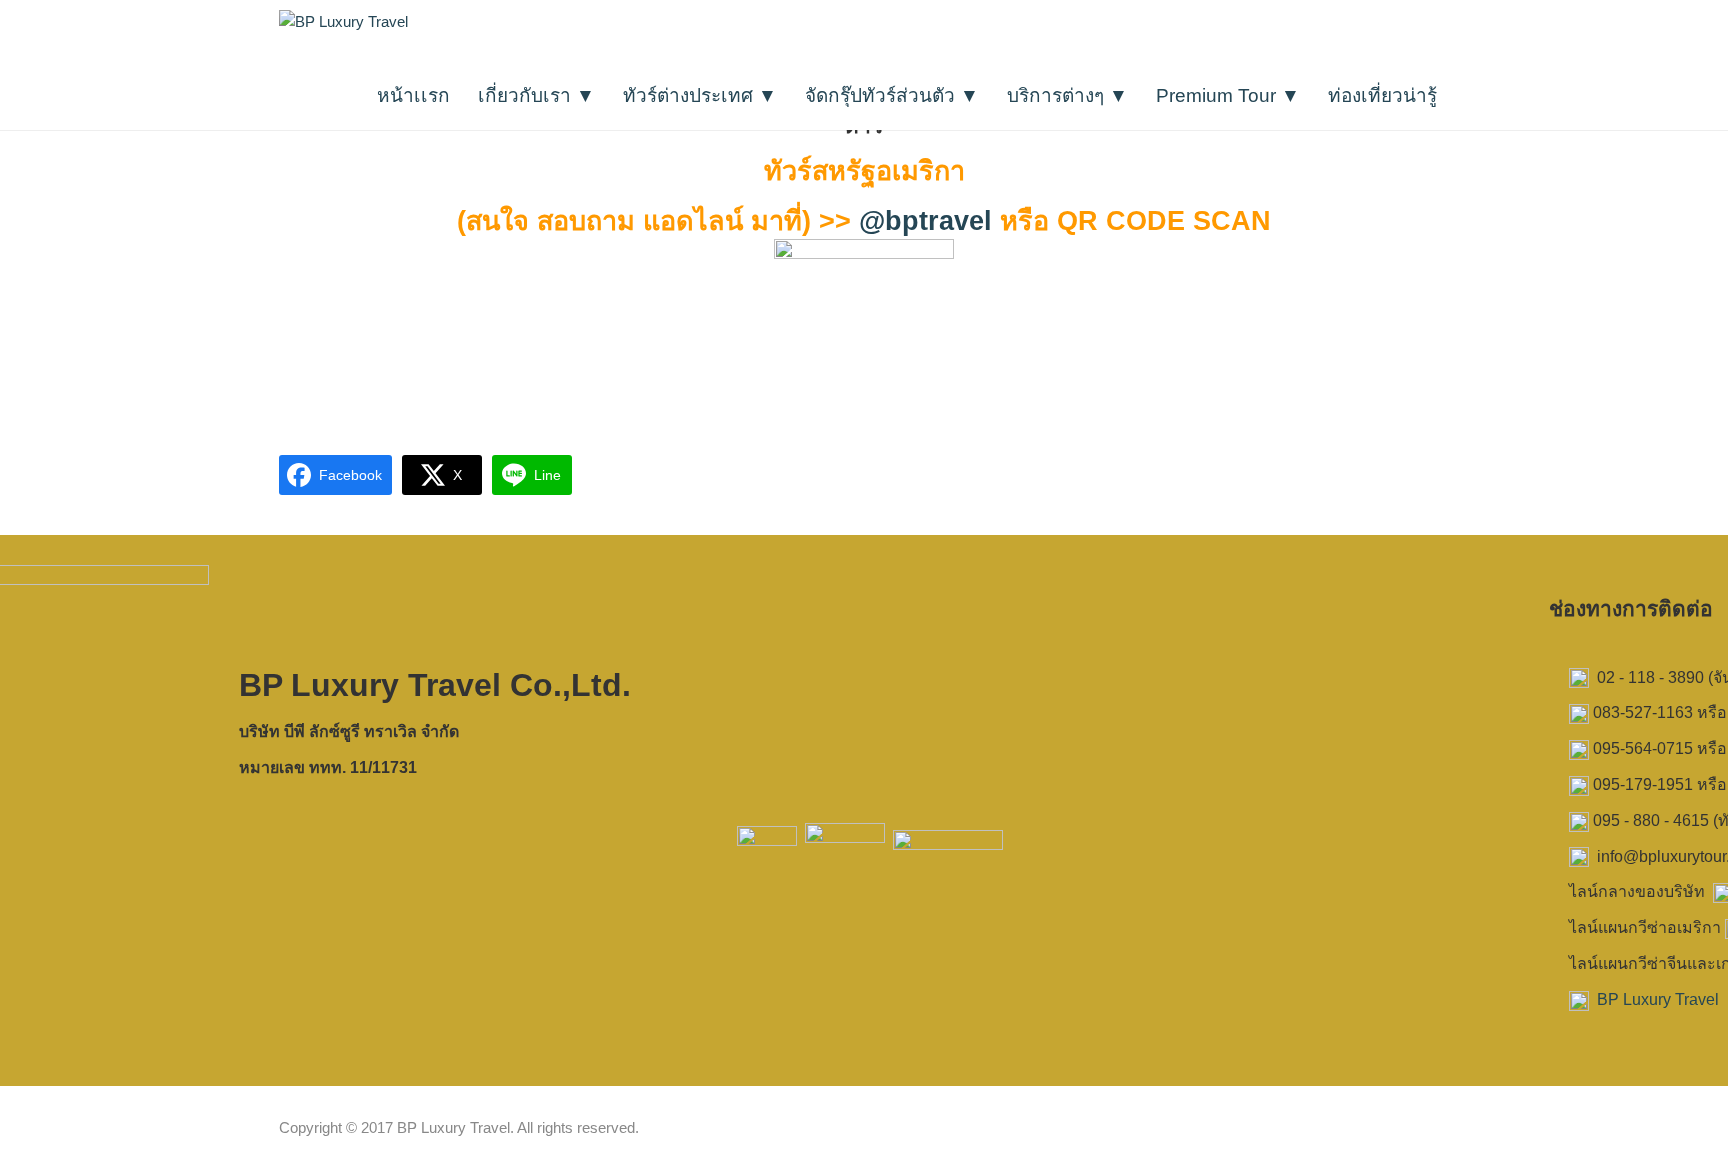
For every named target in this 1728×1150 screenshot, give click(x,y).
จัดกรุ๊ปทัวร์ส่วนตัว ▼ (892, 95)
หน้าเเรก (413, 95)
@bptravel (925, 221)
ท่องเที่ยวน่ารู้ (1382, 95)
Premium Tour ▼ (1228, 95)
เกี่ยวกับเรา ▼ (536, 95)
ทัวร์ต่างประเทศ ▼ (700, 95)
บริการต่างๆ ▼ (1067, 95)
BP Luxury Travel (1658, 999)
